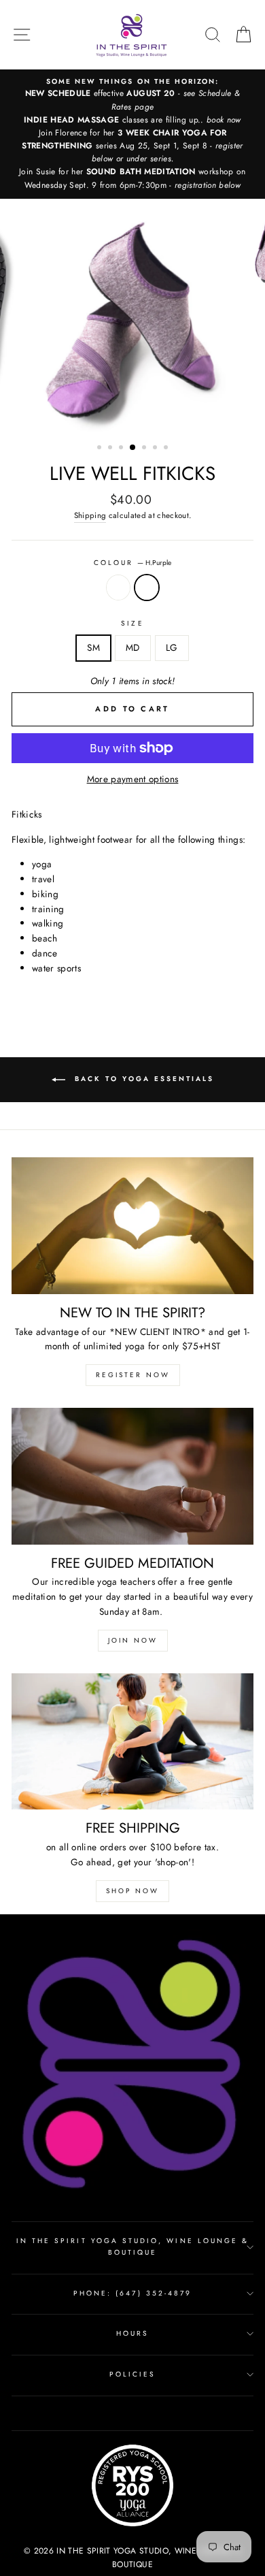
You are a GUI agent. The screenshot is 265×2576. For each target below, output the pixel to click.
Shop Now (132, 1891)
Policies (132, 2374)
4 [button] (133, 448)
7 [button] (167, 449)
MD (133, 647)
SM (93, 647)
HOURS (132, 2333)
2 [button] (111, 449)
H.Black (118, 587)
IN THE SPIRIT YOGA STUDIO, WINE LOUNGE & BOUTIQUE (132, 2246)
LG (172, 647)
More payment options (133, 779)
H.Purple (147, 587)
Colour (132, 563)
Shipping (90, 515)
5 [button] (145, 449)
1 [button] (101, 449)
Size (132, 623)
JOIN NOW (133, 1640)
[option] (132, 134)
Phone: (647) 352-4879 (132, 2293)
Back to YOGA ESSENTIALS (142, 1079)
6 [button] (156, 449)
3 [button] (122, 449)
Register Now (133, 1375)
